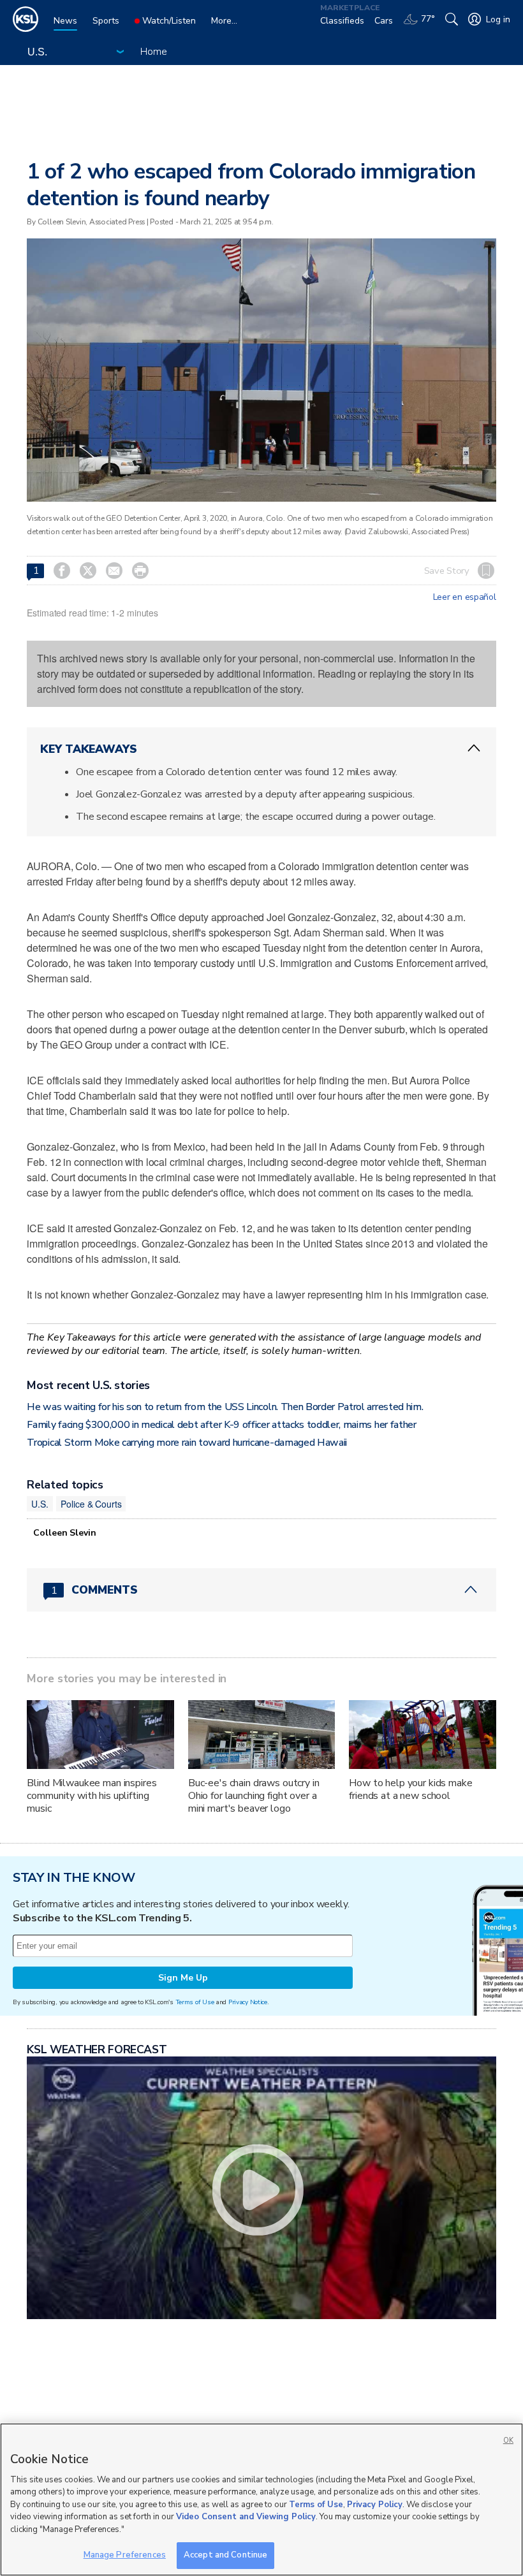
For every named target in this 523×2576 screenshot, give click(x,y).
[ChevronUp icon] (474, 748)
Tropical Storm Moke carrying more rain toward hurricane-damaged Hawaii (187, 1443)
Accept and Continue (225, 2555)
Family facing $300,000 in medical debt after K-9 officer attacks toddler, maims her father (221, 1425)
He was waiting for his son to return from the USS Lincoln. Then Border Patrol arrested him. (225, 1407)
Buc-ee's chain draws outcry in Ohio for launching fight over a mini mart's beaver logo (254, 1796)
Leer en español (465, 597)
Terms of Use (195, 2002)
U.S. (40, 1504)
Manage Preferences (125, 2555)
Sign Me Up (183, 1978)
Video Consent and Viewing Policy (246, 2517)
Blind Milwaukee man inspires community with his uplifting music (92, 1796)
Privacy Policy (375, 2505)
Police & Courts (91, 1504)
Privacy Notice (248, 2002)
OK (508, 2441)
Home (153, 52)
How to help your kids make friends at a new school (410, 1789)
